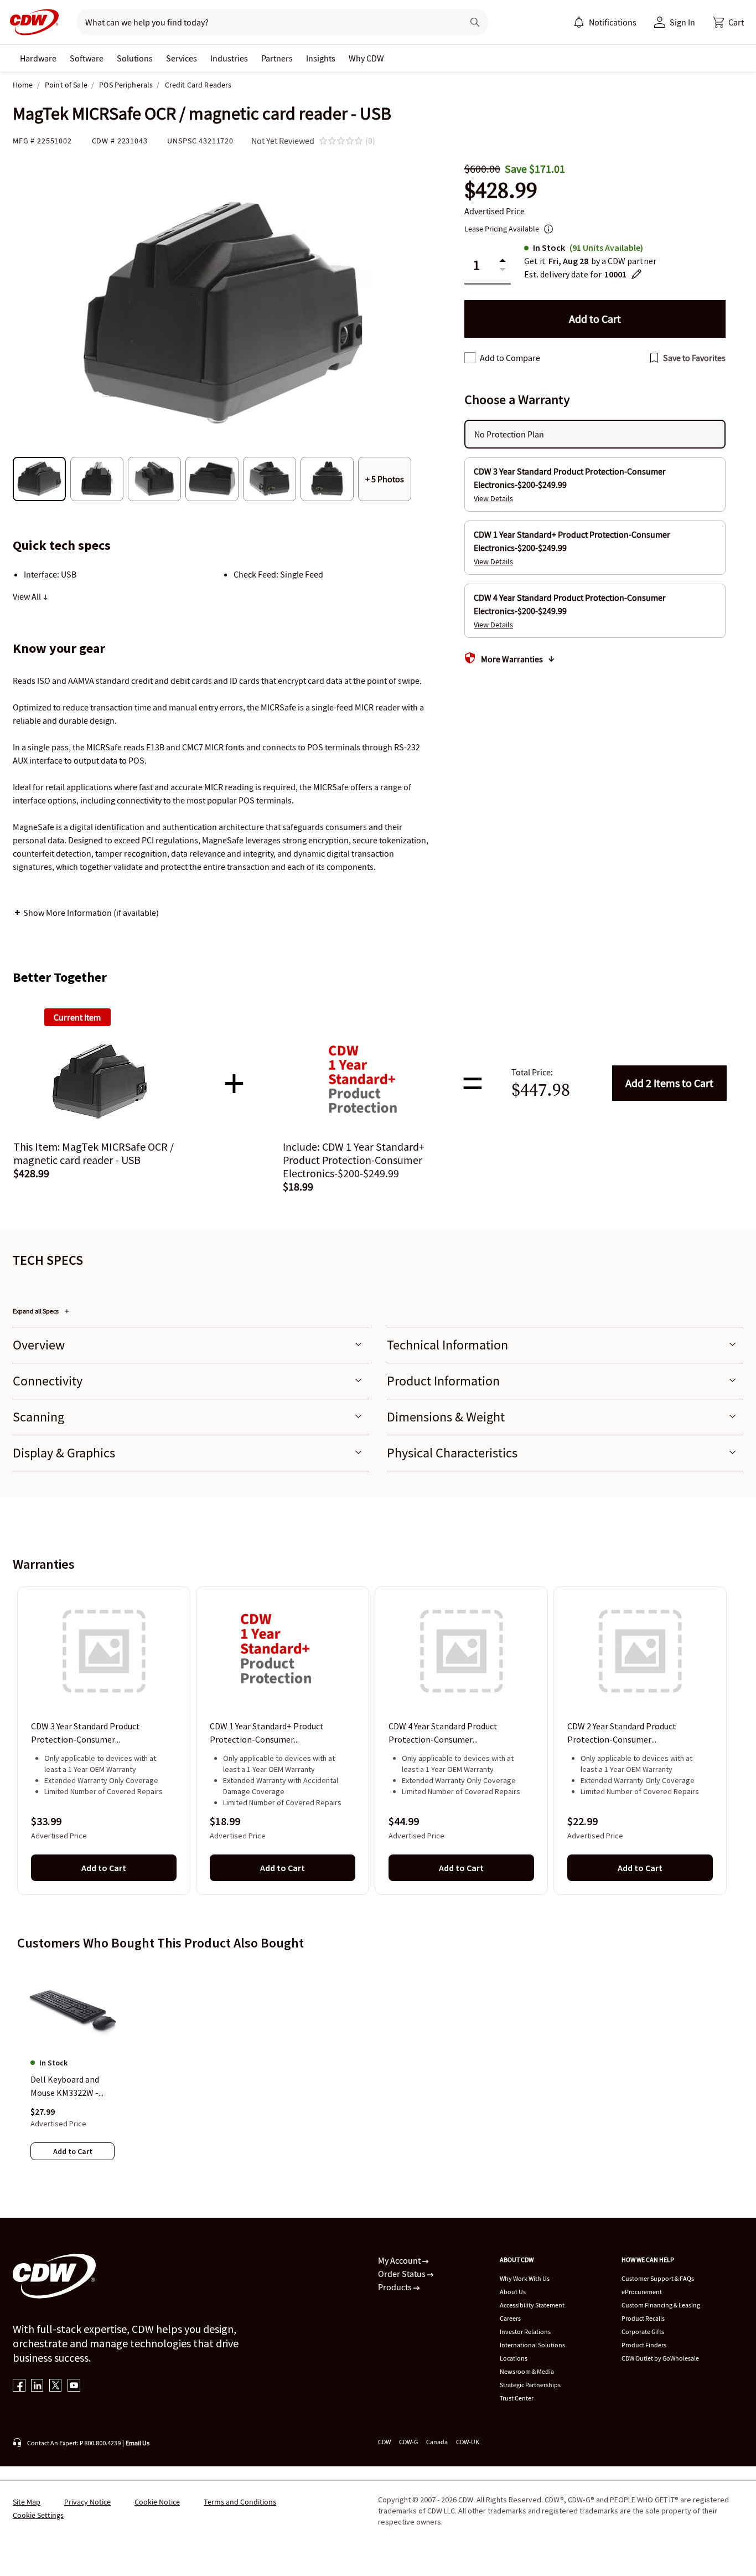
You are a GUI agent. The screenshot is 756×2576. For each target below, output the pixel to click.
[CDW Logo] (31, 22)
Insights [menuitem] (321, 58)
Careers (510, 2318)
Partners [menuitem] (277, 58)
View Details (493, 498)
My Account (400, 2260)
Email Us (138, 2443)
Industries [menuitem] (229, 58)
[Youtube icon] (74, 2386)
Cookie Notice (157, 2502)
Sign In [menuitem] (682, 22)
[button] (728, 22)
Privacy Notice (87, 2502)
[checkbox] (470, 358)
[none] (38, 58)
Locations (514, 2358)
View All (28, 596)
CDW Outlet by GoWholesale (660, 2358)
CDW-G (408, 2442)
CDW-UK (468, 2442)
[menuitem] (579, 22)
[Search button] (475, 22)
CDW (384, 2442)
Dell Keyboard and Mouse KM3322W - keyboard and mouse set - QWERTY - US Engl (69, 2086)
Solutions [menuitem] (135, 58)
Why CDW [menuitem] (366, 58)
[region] (378, 1740)
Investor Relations (525, 2332)
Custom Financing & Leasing (661, 2305)
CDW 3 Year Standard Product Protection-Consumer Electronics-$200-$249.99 (86, 1734)
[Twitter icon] (56, 2386)
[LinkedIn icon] (37, 2386)
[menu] (605, 22)
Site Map (27, 2502)
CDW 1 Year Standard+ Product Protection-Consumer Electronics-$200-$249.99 (267, 1734)
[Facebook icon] (19, 2386)
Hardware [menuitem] (38, 58)
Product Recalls (643, 2318)
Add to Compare (510, 358)
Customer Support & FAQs (658, 2278)
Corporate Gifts (643, 2332)
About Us (513, 2292)
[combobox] (265, 22)
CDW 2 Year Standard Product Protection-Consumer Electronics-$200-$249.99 (622, 1734)
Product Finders (644, 2345)
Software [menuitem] (87, 58)
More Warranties (512, 659)
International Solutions (532, 2345)
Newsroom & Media (527, 2371)
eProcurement (642, 2292)
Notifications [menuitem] (613, 22)
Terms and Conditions (240, 2502)
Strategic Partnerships (530, 2385)
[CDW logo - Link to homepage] (31, 22)
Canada (437, 2442)
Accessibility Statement (532, 2305)
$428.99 (501, 190)
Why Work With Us (525, 2278)
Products (396, 2287)
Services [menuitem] (182, 58)
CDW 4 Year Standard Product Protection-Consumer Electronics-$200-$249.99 (443, 1734)
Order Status (403, 2274)
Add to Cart (669, 1083)
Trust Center (517, 2398)
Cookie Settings (38, 2515)
